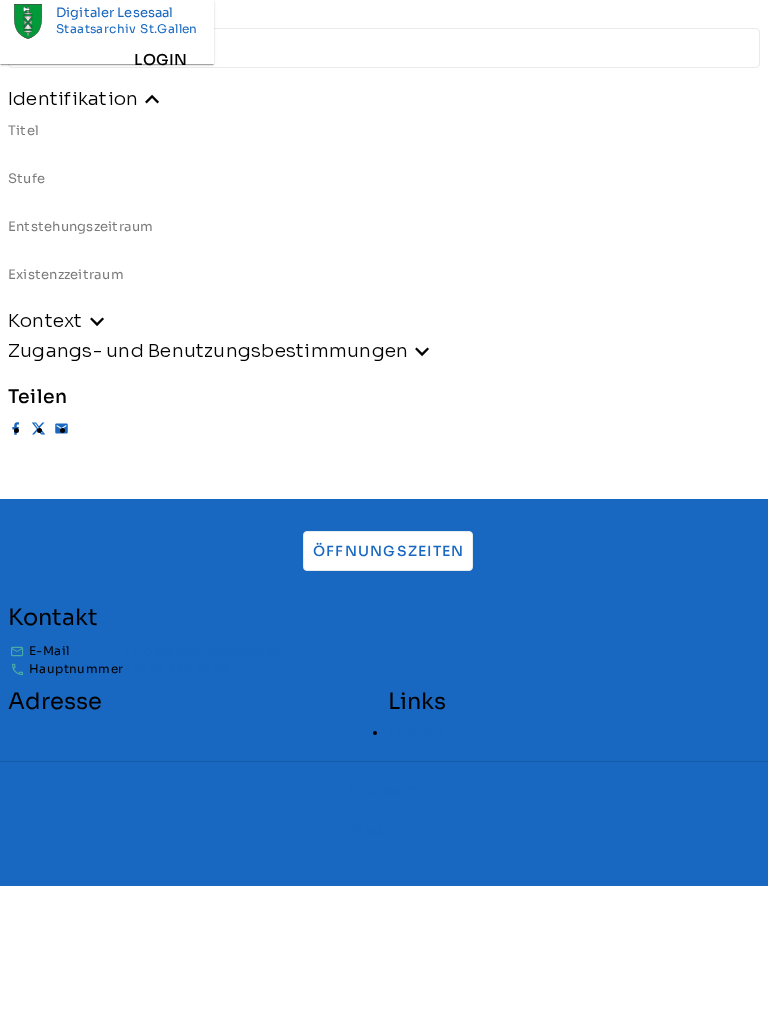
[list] (384, 210)
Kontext (45, 320)
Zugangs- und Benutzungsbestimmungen (208, 350)
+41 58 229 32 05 (177, 668)
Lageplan (417, 732)
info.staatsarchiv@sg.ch (203, 650)
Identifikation (73, 98)
